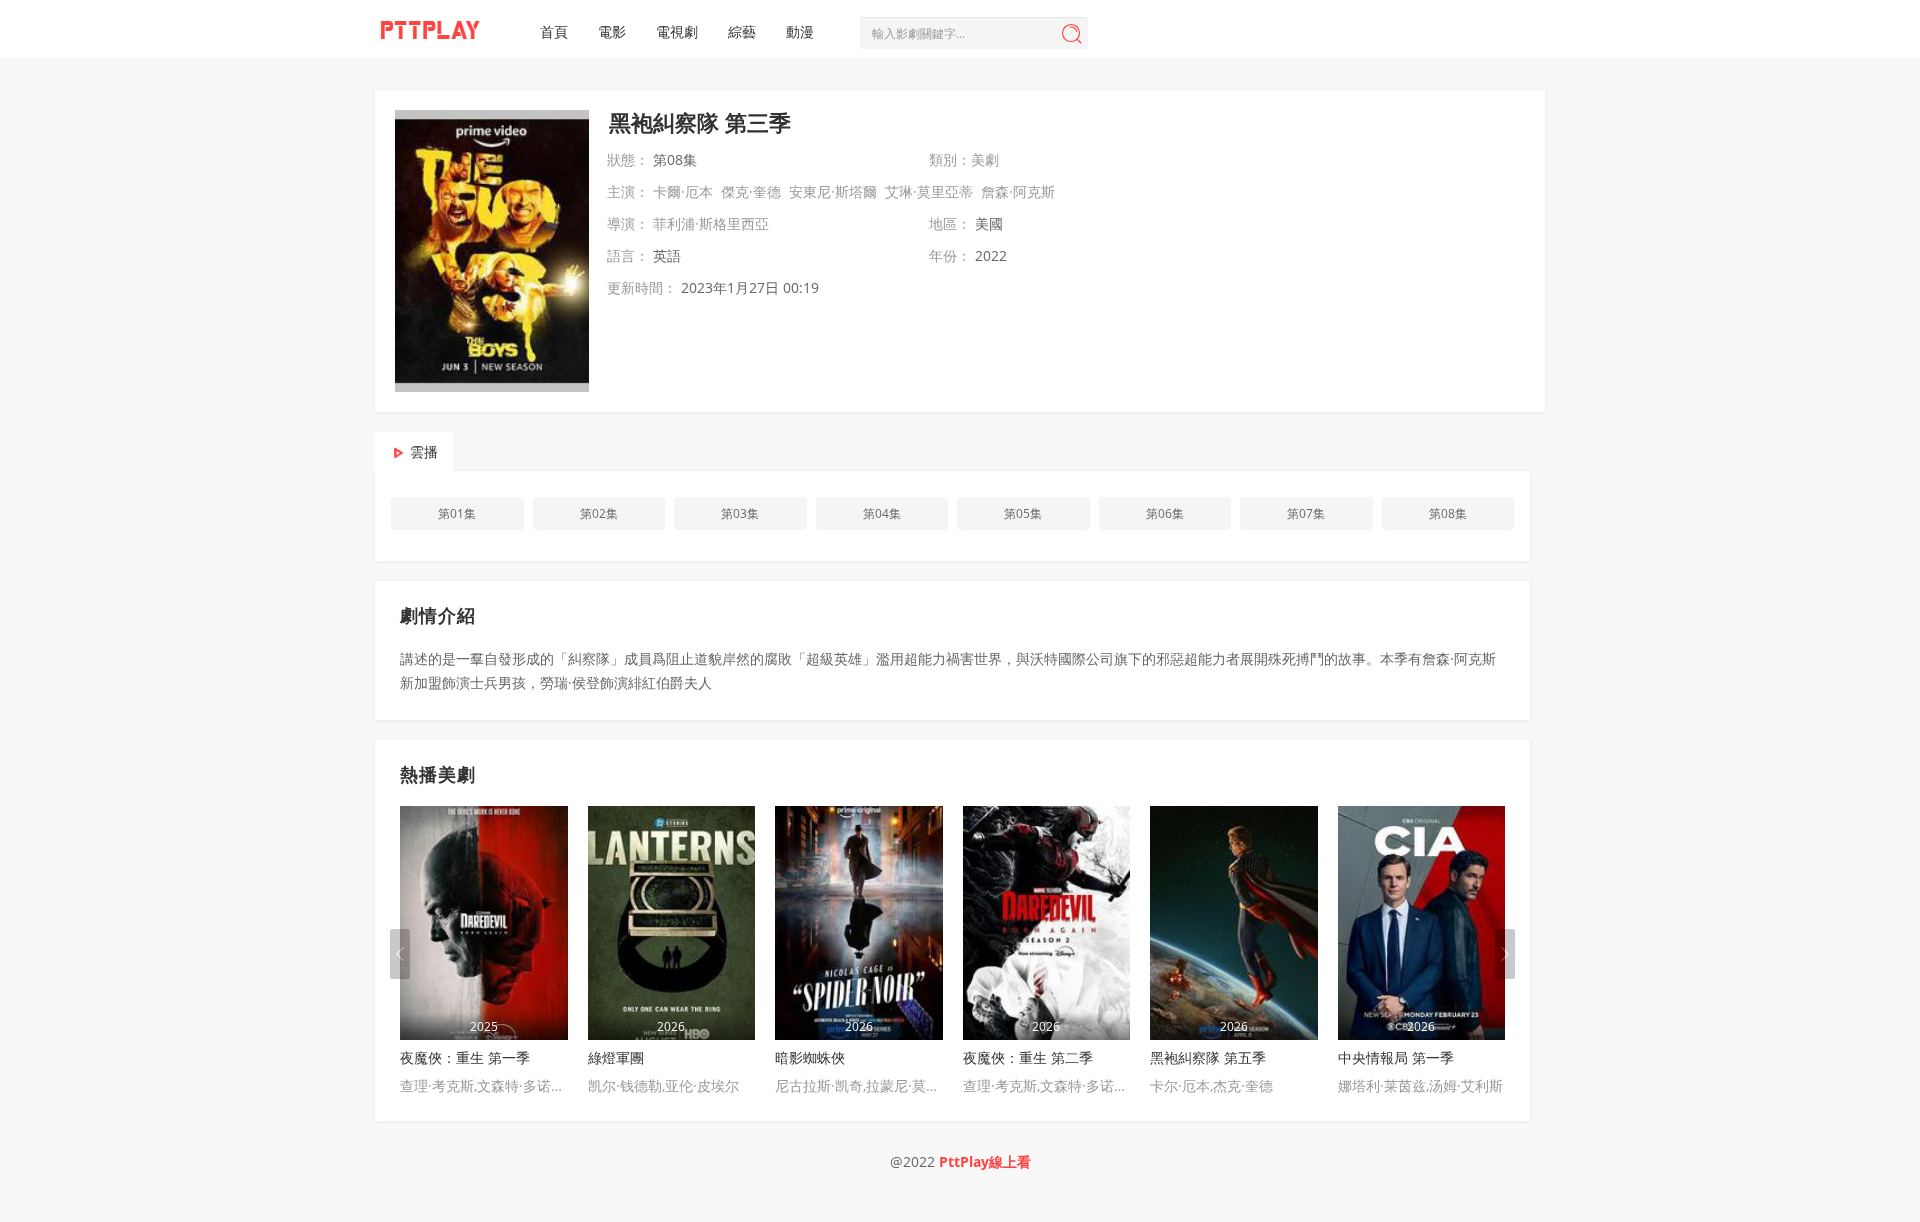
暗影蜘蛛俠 (810, 1057)
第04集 (882, 513)
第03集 (740, 513)
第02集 (599, 513)
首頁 (554, 31)
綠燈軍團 (616, 1057)
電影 (612, 31)
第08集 (1448, 513)
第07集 (1306, 513)
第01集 (457, 513)
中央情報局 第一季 (1396, 1057)
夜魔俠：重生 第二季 (1028, 1057)
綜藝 (742, 31)
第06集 (1165, 513)
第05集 (1023, 513)
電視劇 (677, 31)
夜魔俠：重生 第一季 (465, 1057)
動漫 (800, 31)
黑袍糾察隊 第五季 (1208, 1057)
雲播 (424, 451)
